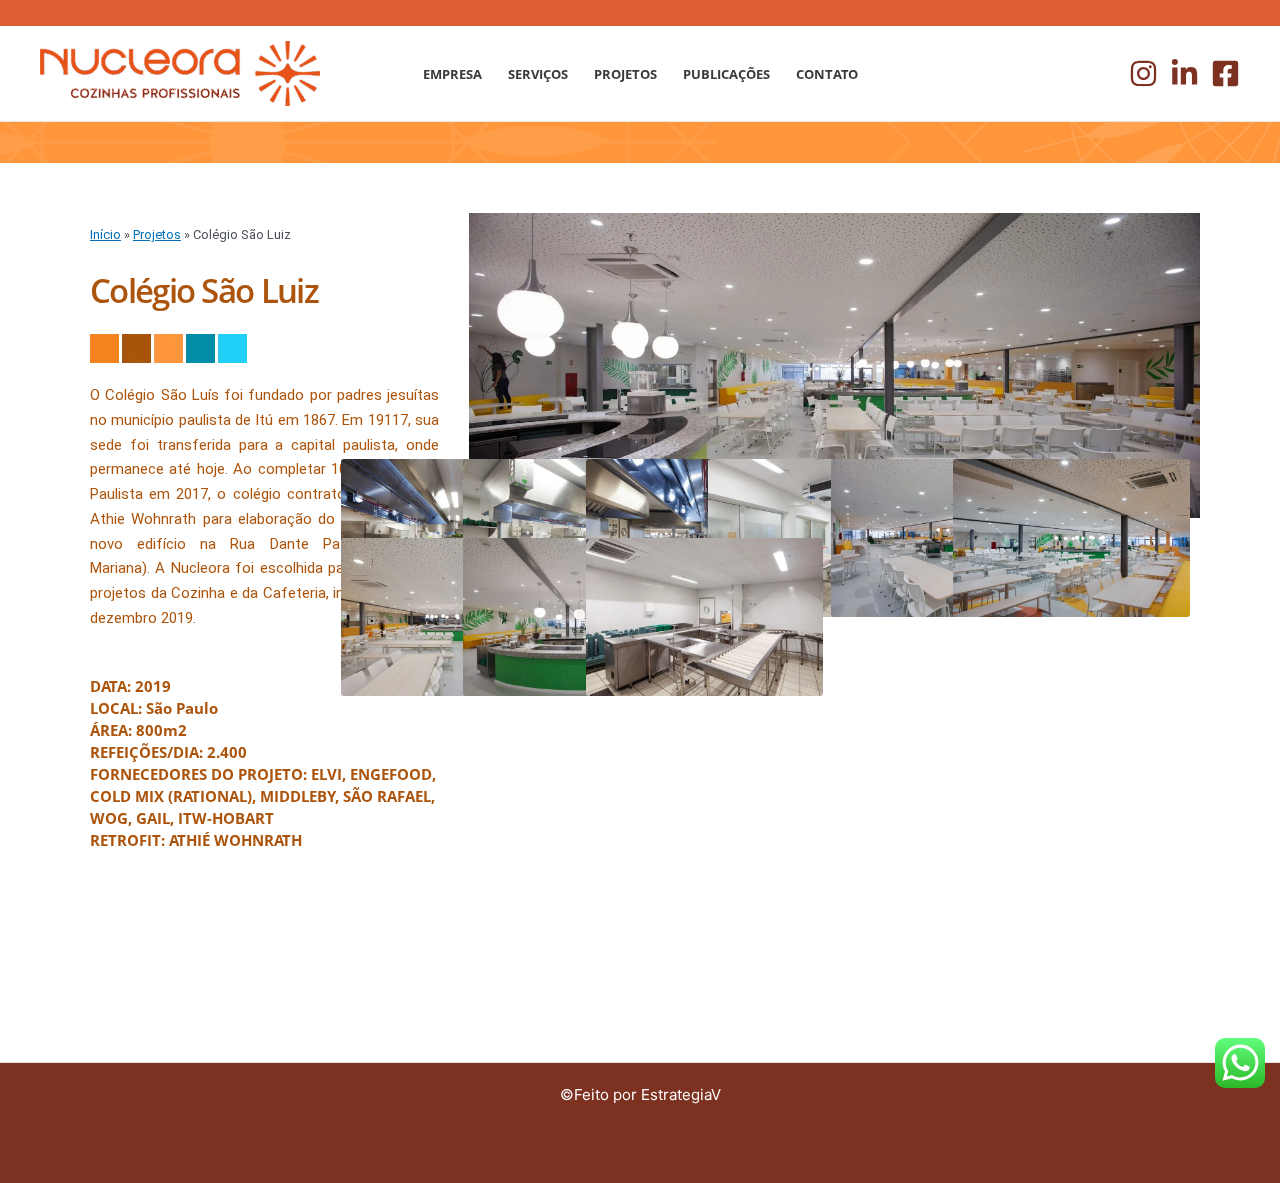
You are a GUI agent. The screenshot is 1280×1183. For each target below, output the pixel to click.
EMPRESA (452, 74)
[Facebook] (1225, 73)
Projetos (157, 234)
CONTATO (827, 74)
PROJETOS (625, 74)
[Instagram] (1143, 73)
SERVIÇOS (538, 74)
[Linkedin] (1184, 73)
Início (105, 234)
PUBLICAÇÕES (726, 74)
